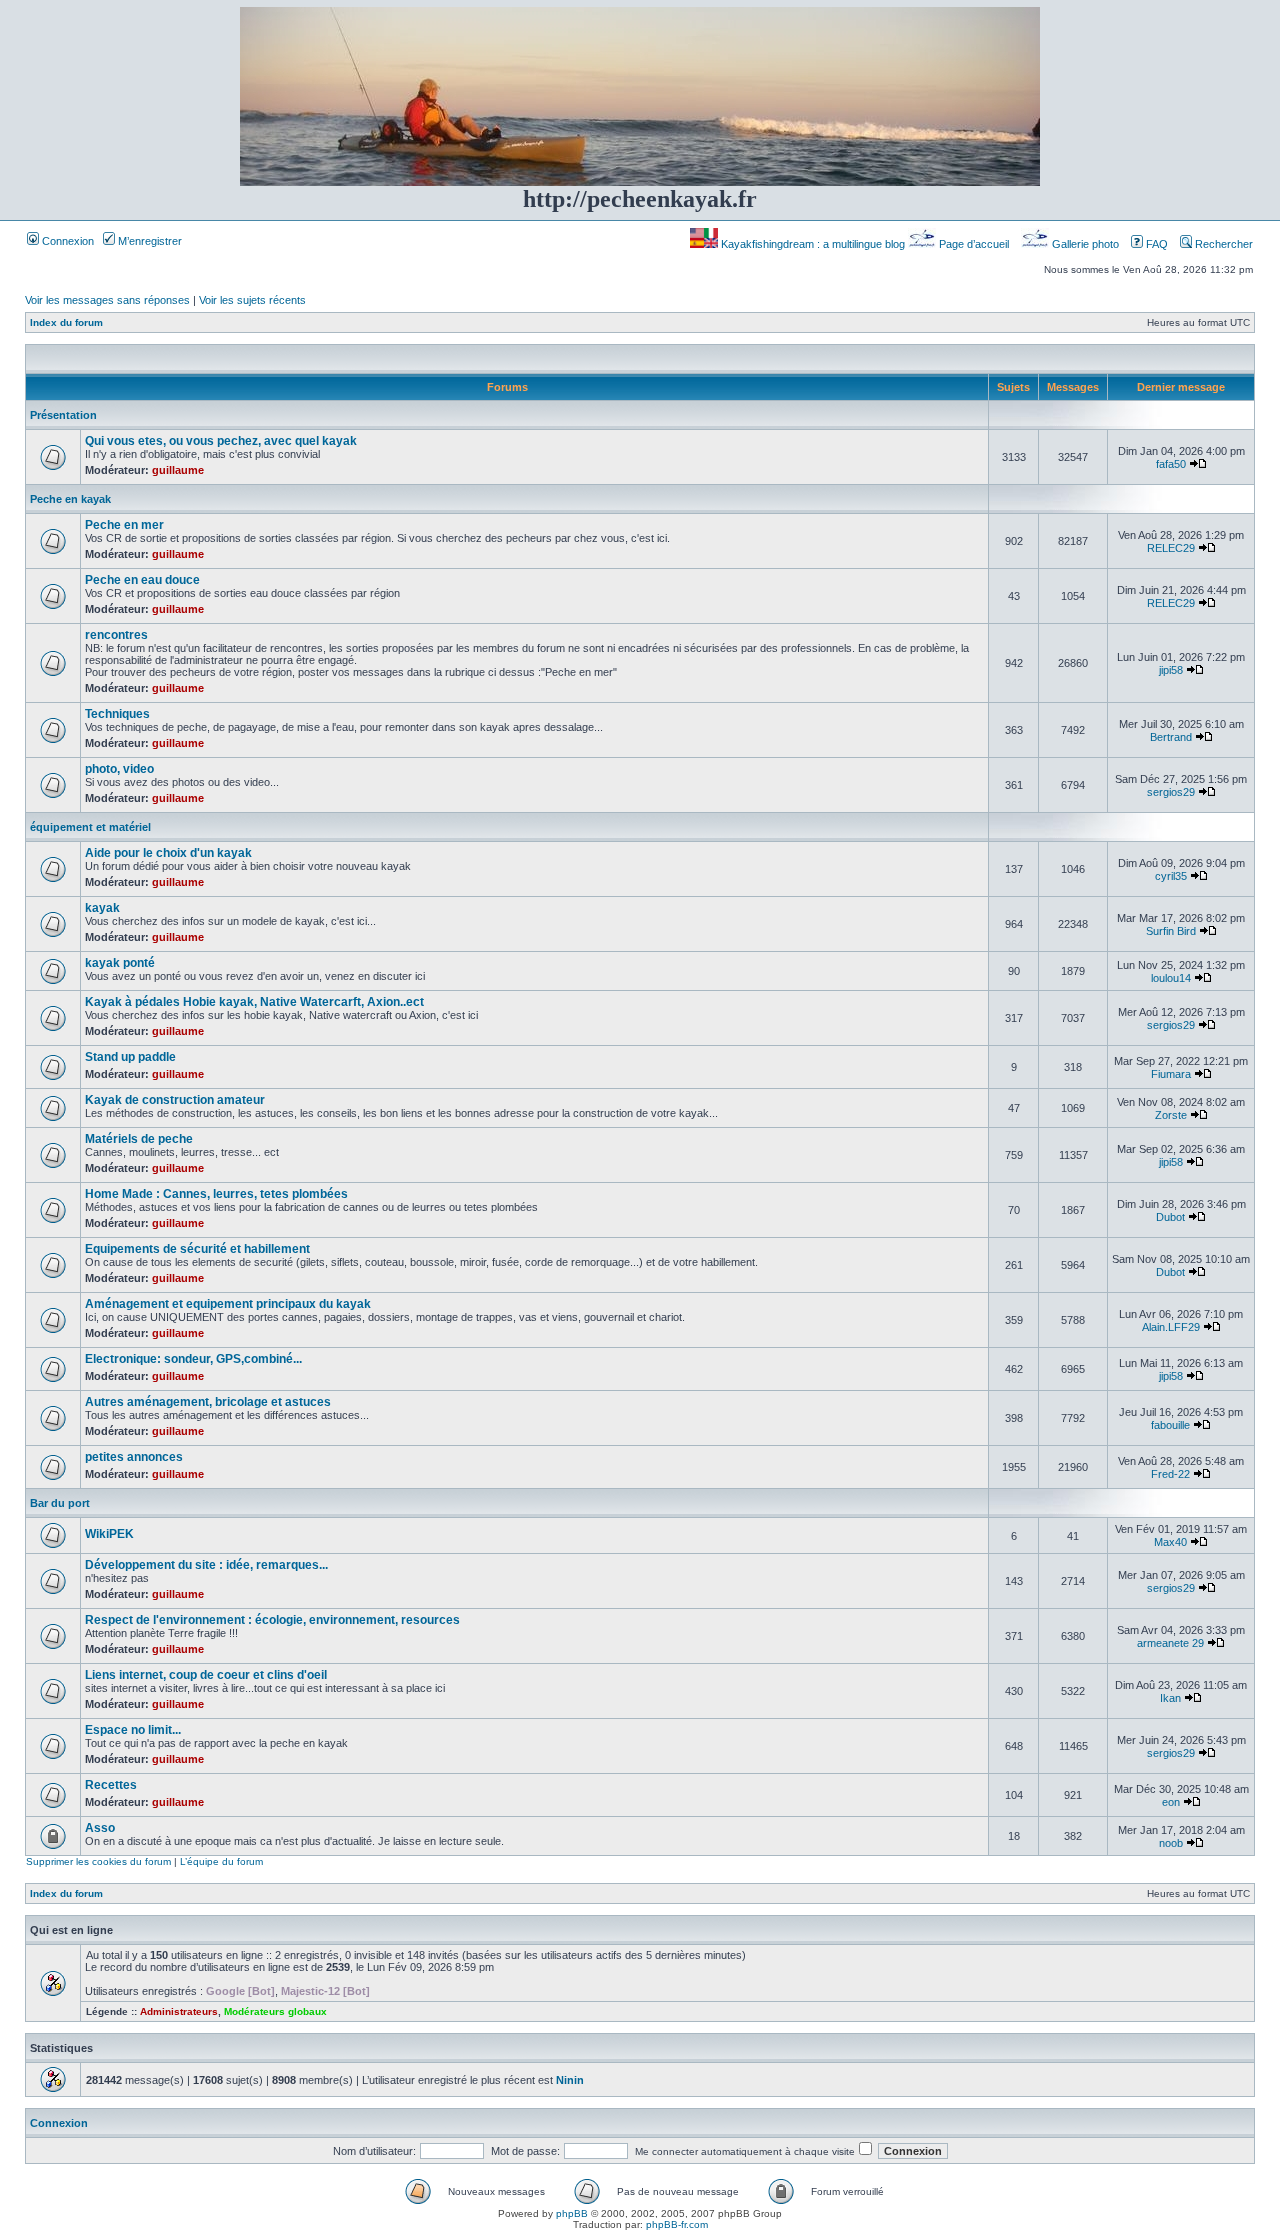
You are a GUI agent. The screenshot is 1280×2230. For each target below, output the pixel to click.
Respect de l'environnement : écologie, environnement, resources (272, 1620)
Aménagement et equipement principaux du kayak (228, 1304)
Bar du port (60, 1503)
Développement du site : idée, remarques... (206, 1565)
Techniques (117, 714)
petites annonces (134, 1457)
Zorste (1171, 1115)
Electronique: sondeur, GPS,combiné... (193, 1359)
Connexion (66, 241)
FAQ (1155, 244)
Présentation (63, 415)
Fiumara (1171, 1074)
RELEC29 (1171, 548)
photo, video (119, 769)
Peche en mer (124, 525)
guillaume (178, 470)
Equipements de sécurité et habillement (197, 1249)
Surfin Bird (1171, 931)
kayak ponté (120, 963)
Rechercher (1222, 244)
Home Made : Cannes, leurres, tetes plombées (216, 1194)
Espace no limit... (133, 1730)
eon (1171, 1802)
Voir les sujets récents (252, 300)
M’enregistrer (148, 241)
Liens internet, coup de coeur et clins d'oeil (206, 1675)
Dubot (1170, 1217)
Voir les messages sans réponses (107, 300)
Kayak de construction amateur (175, 1100)
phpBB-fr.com (677, 2224)
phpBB (572, 2213)
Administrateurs (179, 2011)
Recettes (111, 1785)
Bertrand (1171, 737)
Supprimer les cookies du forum (98, 1861)
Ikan (1170, 1698)
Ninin (570, 2080)
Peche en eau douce (142, 580)
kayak (102, 908)
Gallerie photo (1085, 244)
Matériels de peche (139, 1139)
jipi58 (1171, 670)
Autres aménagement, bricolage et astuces (208, 1402)
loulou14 (1171, 978)
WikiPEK (109, 1534)
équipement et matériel (90, 827)
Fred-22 (1170, 1474)
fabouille (1170, 1425)
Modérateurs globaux (275, 2011)
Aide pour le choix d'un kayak (168, 853)
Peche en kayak (70, 499)
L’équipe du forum (221, 1861)
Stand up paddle (130, 1057)
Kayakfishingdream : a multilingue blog (813, 244)
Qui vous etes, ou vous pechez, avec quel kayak (221, 441)
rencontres (116, 635)
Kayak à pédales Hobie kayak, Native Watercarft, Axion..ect (254, 1002)
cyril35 (1171, 876)
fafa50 (1171, 464)
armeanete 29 (1170, 1643)
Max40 (1170, 1542)
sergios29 (1171, 792)
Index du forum (66, 322)
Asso (100, 1828)
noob (1171, 1843)
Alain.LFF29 (1171, 1327)
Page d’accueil (974, 244)
